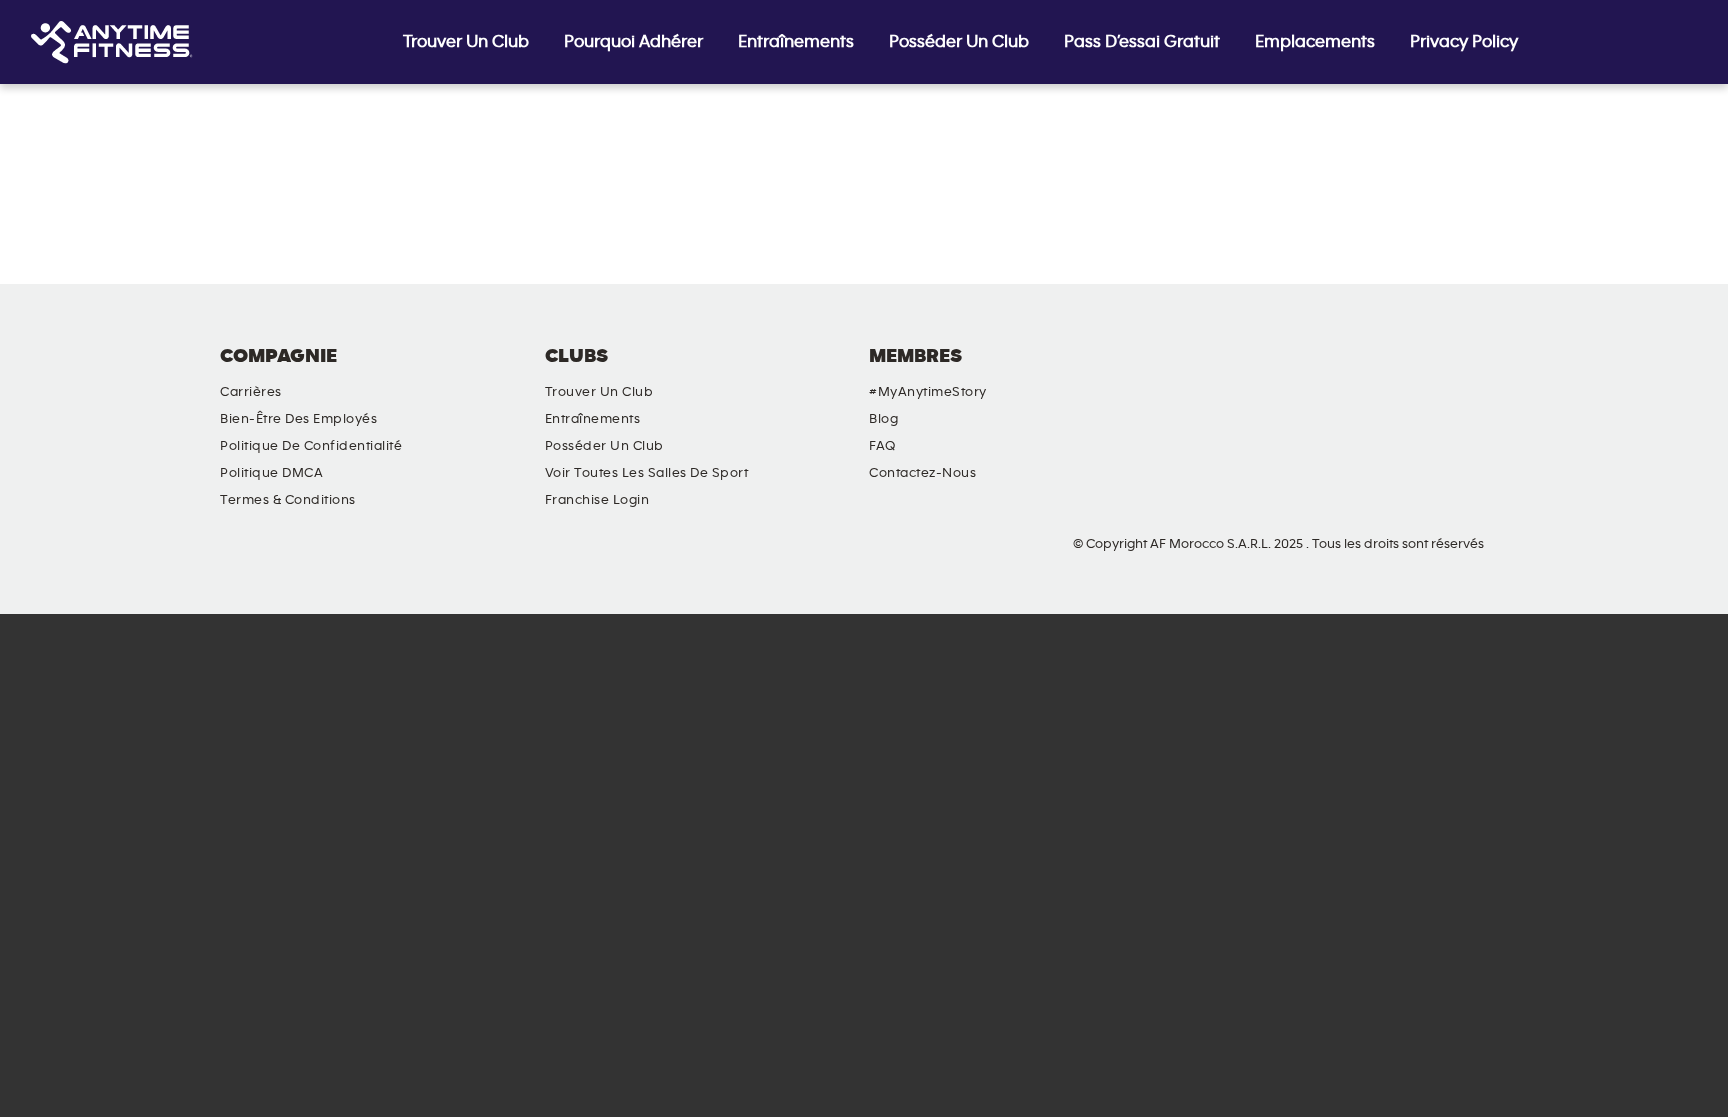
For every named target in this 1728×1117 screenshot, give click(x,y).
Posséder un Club (959, 42)
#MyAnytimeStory (928, 392)
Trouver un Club (466, 42)
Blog (883, 419)
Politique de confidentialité (311, 446)
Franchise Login (597, 500)
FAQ (882, 446)
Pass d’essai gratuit (1142, 42)
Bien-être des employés (298, 419)
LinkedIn (1489, 373)
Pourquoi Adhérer (633, 42)
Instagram (1375, 373)
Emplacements (1315, 42)
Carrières (251, 392)
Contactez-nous (922, 473)
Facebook (1318, 373)
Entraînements (796, 42)
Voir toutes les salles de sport (647, 473)
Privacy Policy (1464, 42)
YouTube (1432, 373)
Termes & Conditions (288, 500)
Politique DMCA (271, 473)
